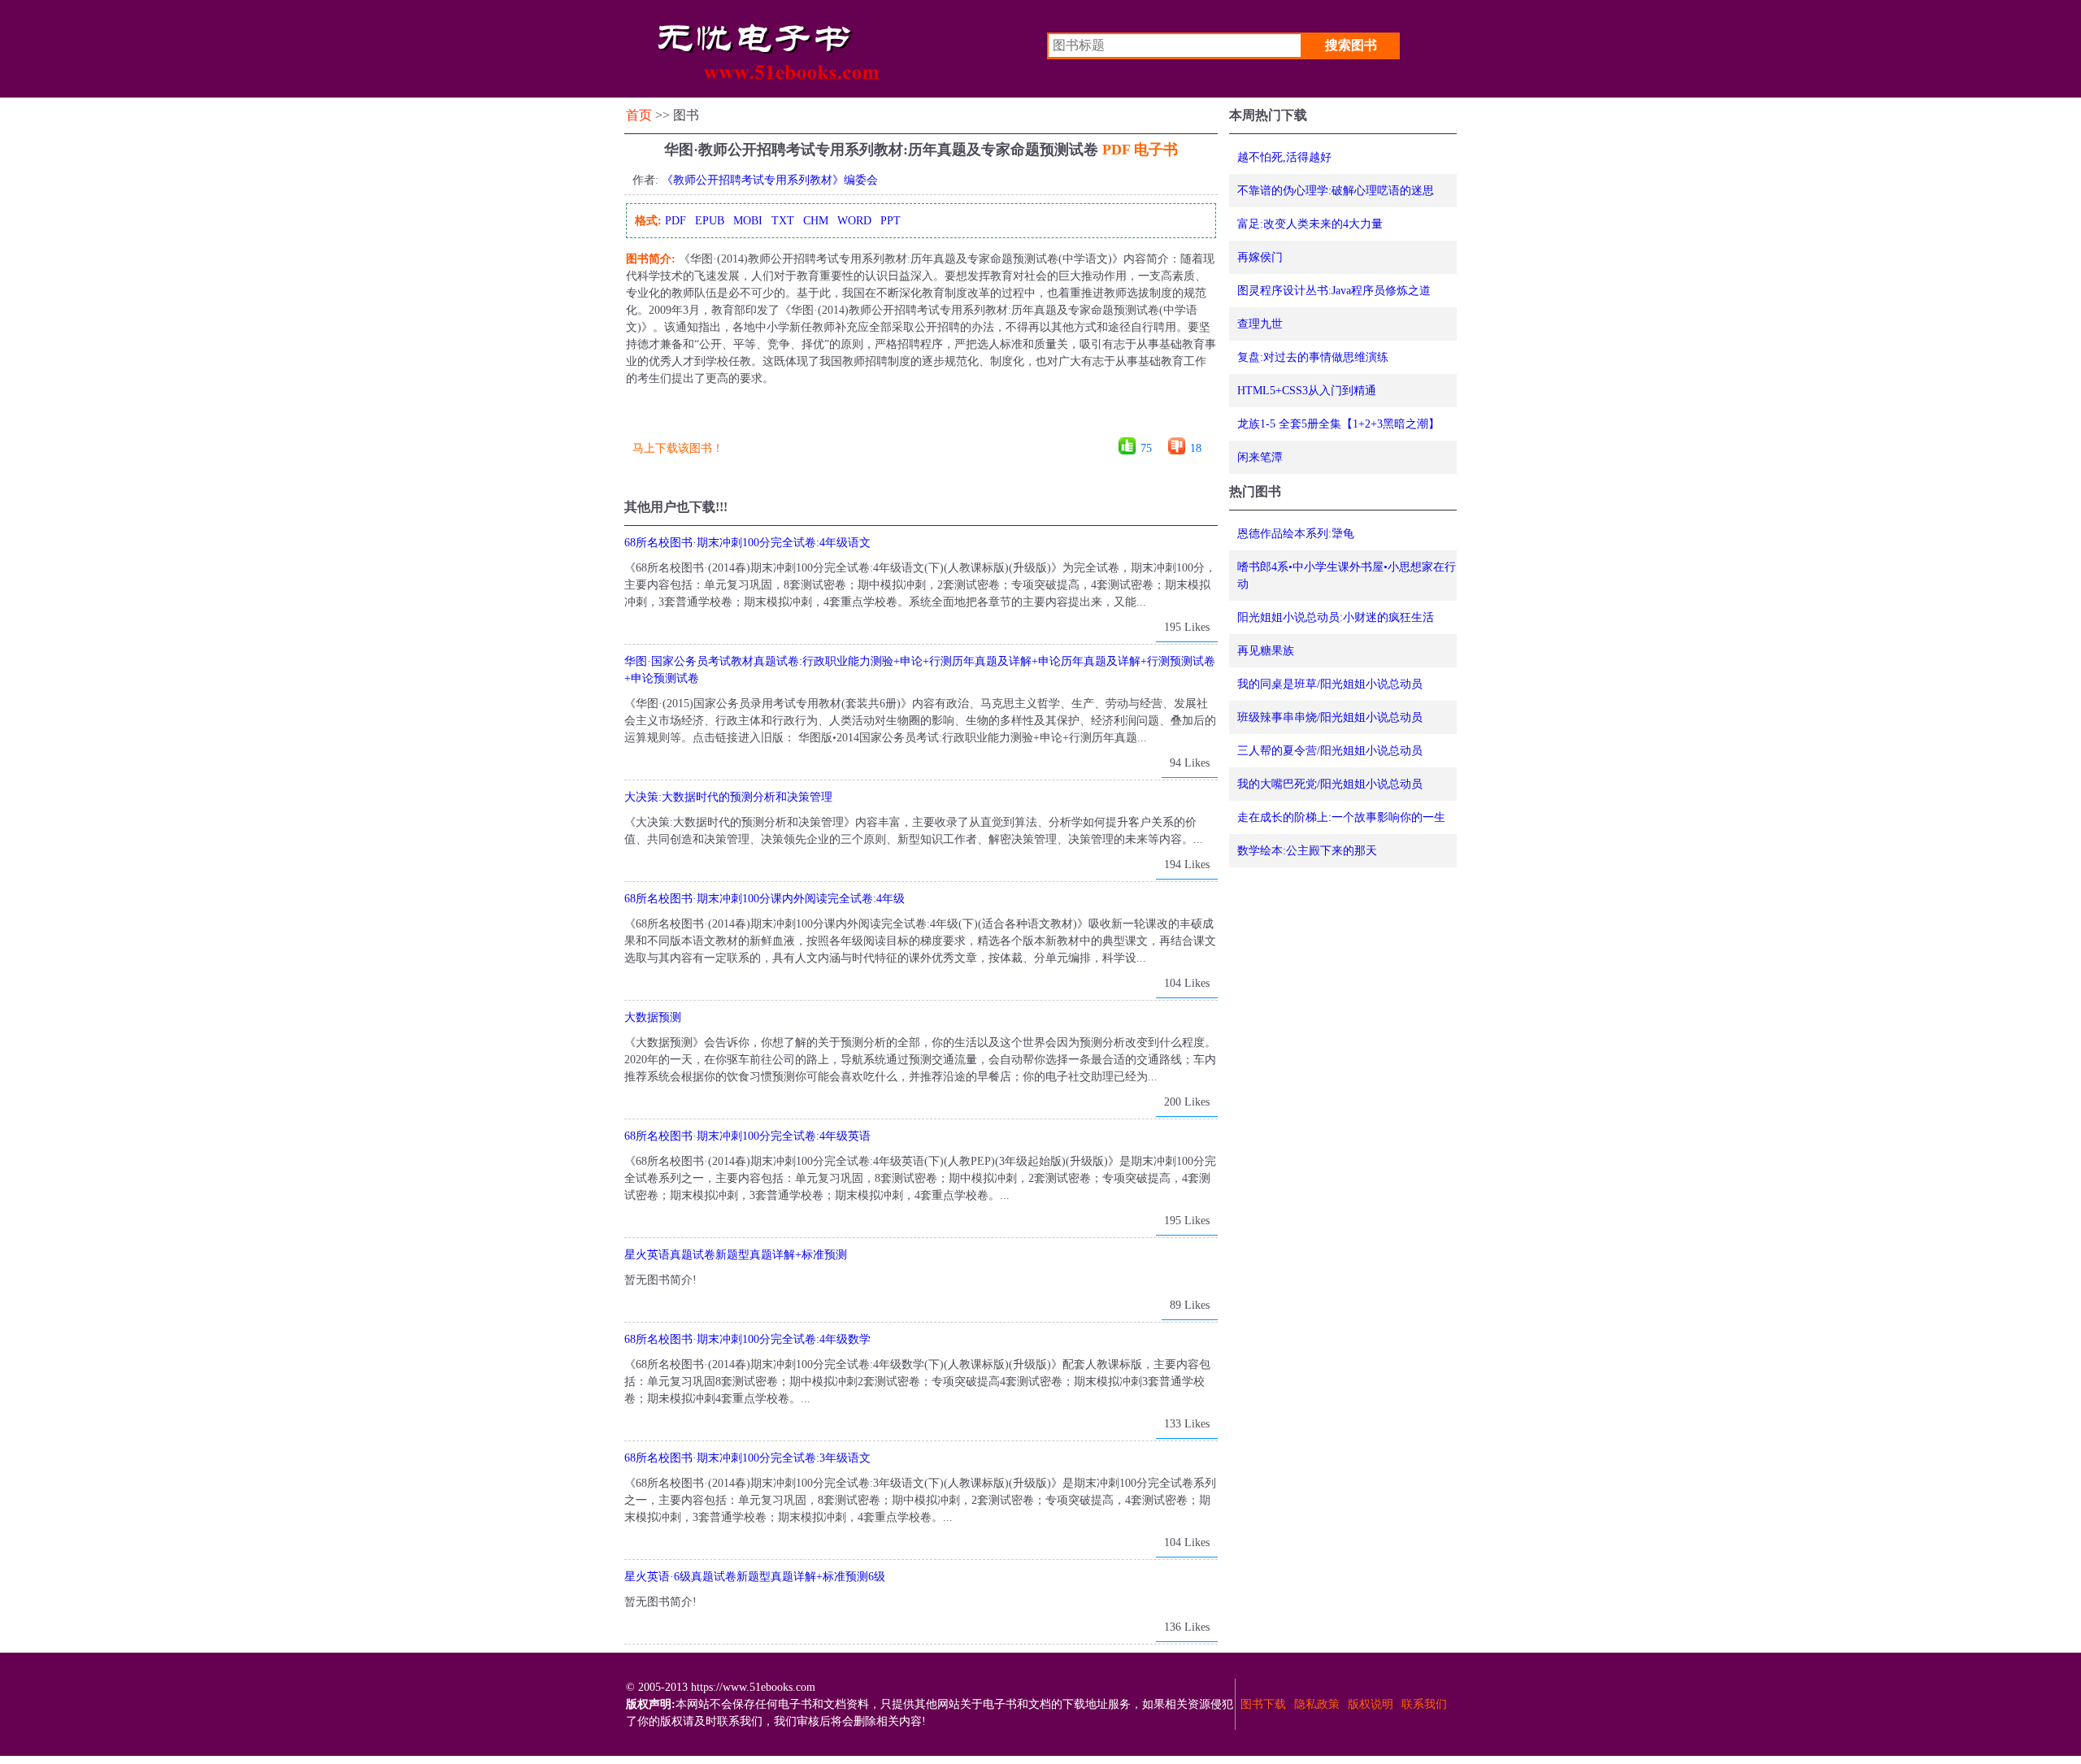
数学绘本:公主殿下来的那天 (1307, 851)
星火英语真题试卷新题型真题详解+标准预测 (736, 1255)
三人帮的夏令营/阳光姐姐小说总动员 (1330, 751)
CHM (816, 221)
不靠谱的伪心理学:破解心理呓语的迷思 (1336, 191)
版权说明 (1371, 1704)
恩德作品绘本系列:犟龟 (1296, 534)
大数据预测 (653, 1017)
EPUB (710, 221)
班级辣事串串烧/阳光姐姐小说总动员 (1330, 717)
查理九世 (1260, 324)
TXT (783, 221)
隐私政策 (1317, 1704)
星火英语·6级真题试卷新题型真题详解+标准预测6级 (755, 1577)
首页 (639, 115)
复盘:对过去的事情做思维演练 (1313, 357)
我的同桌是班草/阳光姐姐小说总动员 (1330, 684)
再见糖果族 (1266, 651)
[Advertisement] (920, 417)
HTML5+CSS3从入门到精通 (1307, 391)
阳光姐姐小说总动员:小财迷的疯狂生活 (1336, 617)
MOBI (748, 221)
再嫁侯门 (1260, 257)
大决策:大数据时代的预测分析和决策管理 (728, 797)
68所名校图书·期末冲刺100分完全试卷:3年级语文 (747, 1458)
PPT (891, 221)
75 (1146, 448)
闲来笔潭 (1260, 457)
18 (1196, 448)
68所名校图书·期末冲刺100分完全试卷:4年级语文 (747, 543)
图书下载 (1263, 1704)
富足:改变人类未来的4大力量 (1310, 224)
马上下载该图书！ (678, 448)
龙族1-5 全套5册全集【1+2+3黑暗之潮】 (1338, 424)
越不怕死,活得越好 (1284, 157)
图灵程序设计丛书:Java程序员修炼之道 (1334, 291)
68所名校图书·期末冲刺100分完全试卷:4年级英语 (747, 1136)
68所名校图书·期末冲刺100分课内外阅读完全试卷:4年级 (765, 899)
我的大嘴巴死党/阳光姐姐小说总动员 (1330, 784)
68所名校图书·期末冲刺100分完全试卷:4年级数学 (747, 1339)
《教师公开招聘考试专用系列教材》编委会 (770, 180)
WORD (854, 221)
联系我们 (1424, 1704)
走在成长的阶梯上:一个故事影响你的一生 (1341, 817)
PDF (676, 221)
